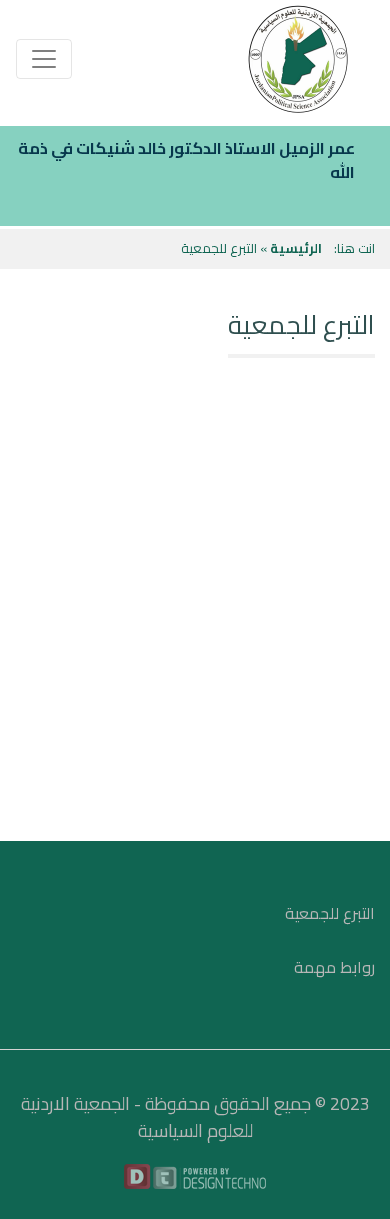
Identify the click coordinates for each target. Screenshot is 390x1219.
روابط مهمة (334, 967)
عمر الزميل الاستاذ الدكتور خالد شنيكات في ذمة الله (186, 160)
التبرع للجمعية (330, 913)
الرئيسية (296, 248)
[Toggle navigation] (44, 59)
